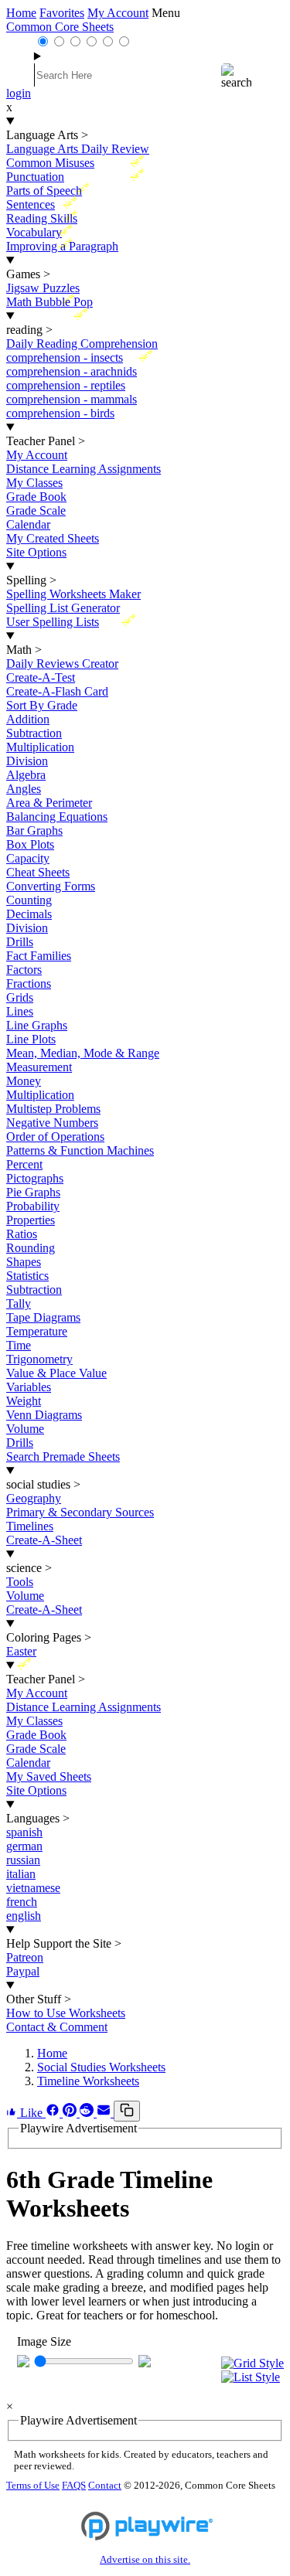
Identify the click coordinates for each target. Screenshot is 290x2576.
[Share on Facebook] (54, 2113)
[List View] (252, 2377)
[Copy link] (127, 2111)
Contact (105, 2486)
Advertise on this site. (145, 2560)
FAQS (74, 2486)
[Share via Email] (105, 2113)
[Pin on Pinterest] (71, 2113)
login (19, 93)
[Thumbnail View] (252, 2363)
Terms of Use (33, 2486)
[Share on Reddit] (88, 2113)
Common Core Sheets (60, 27)
